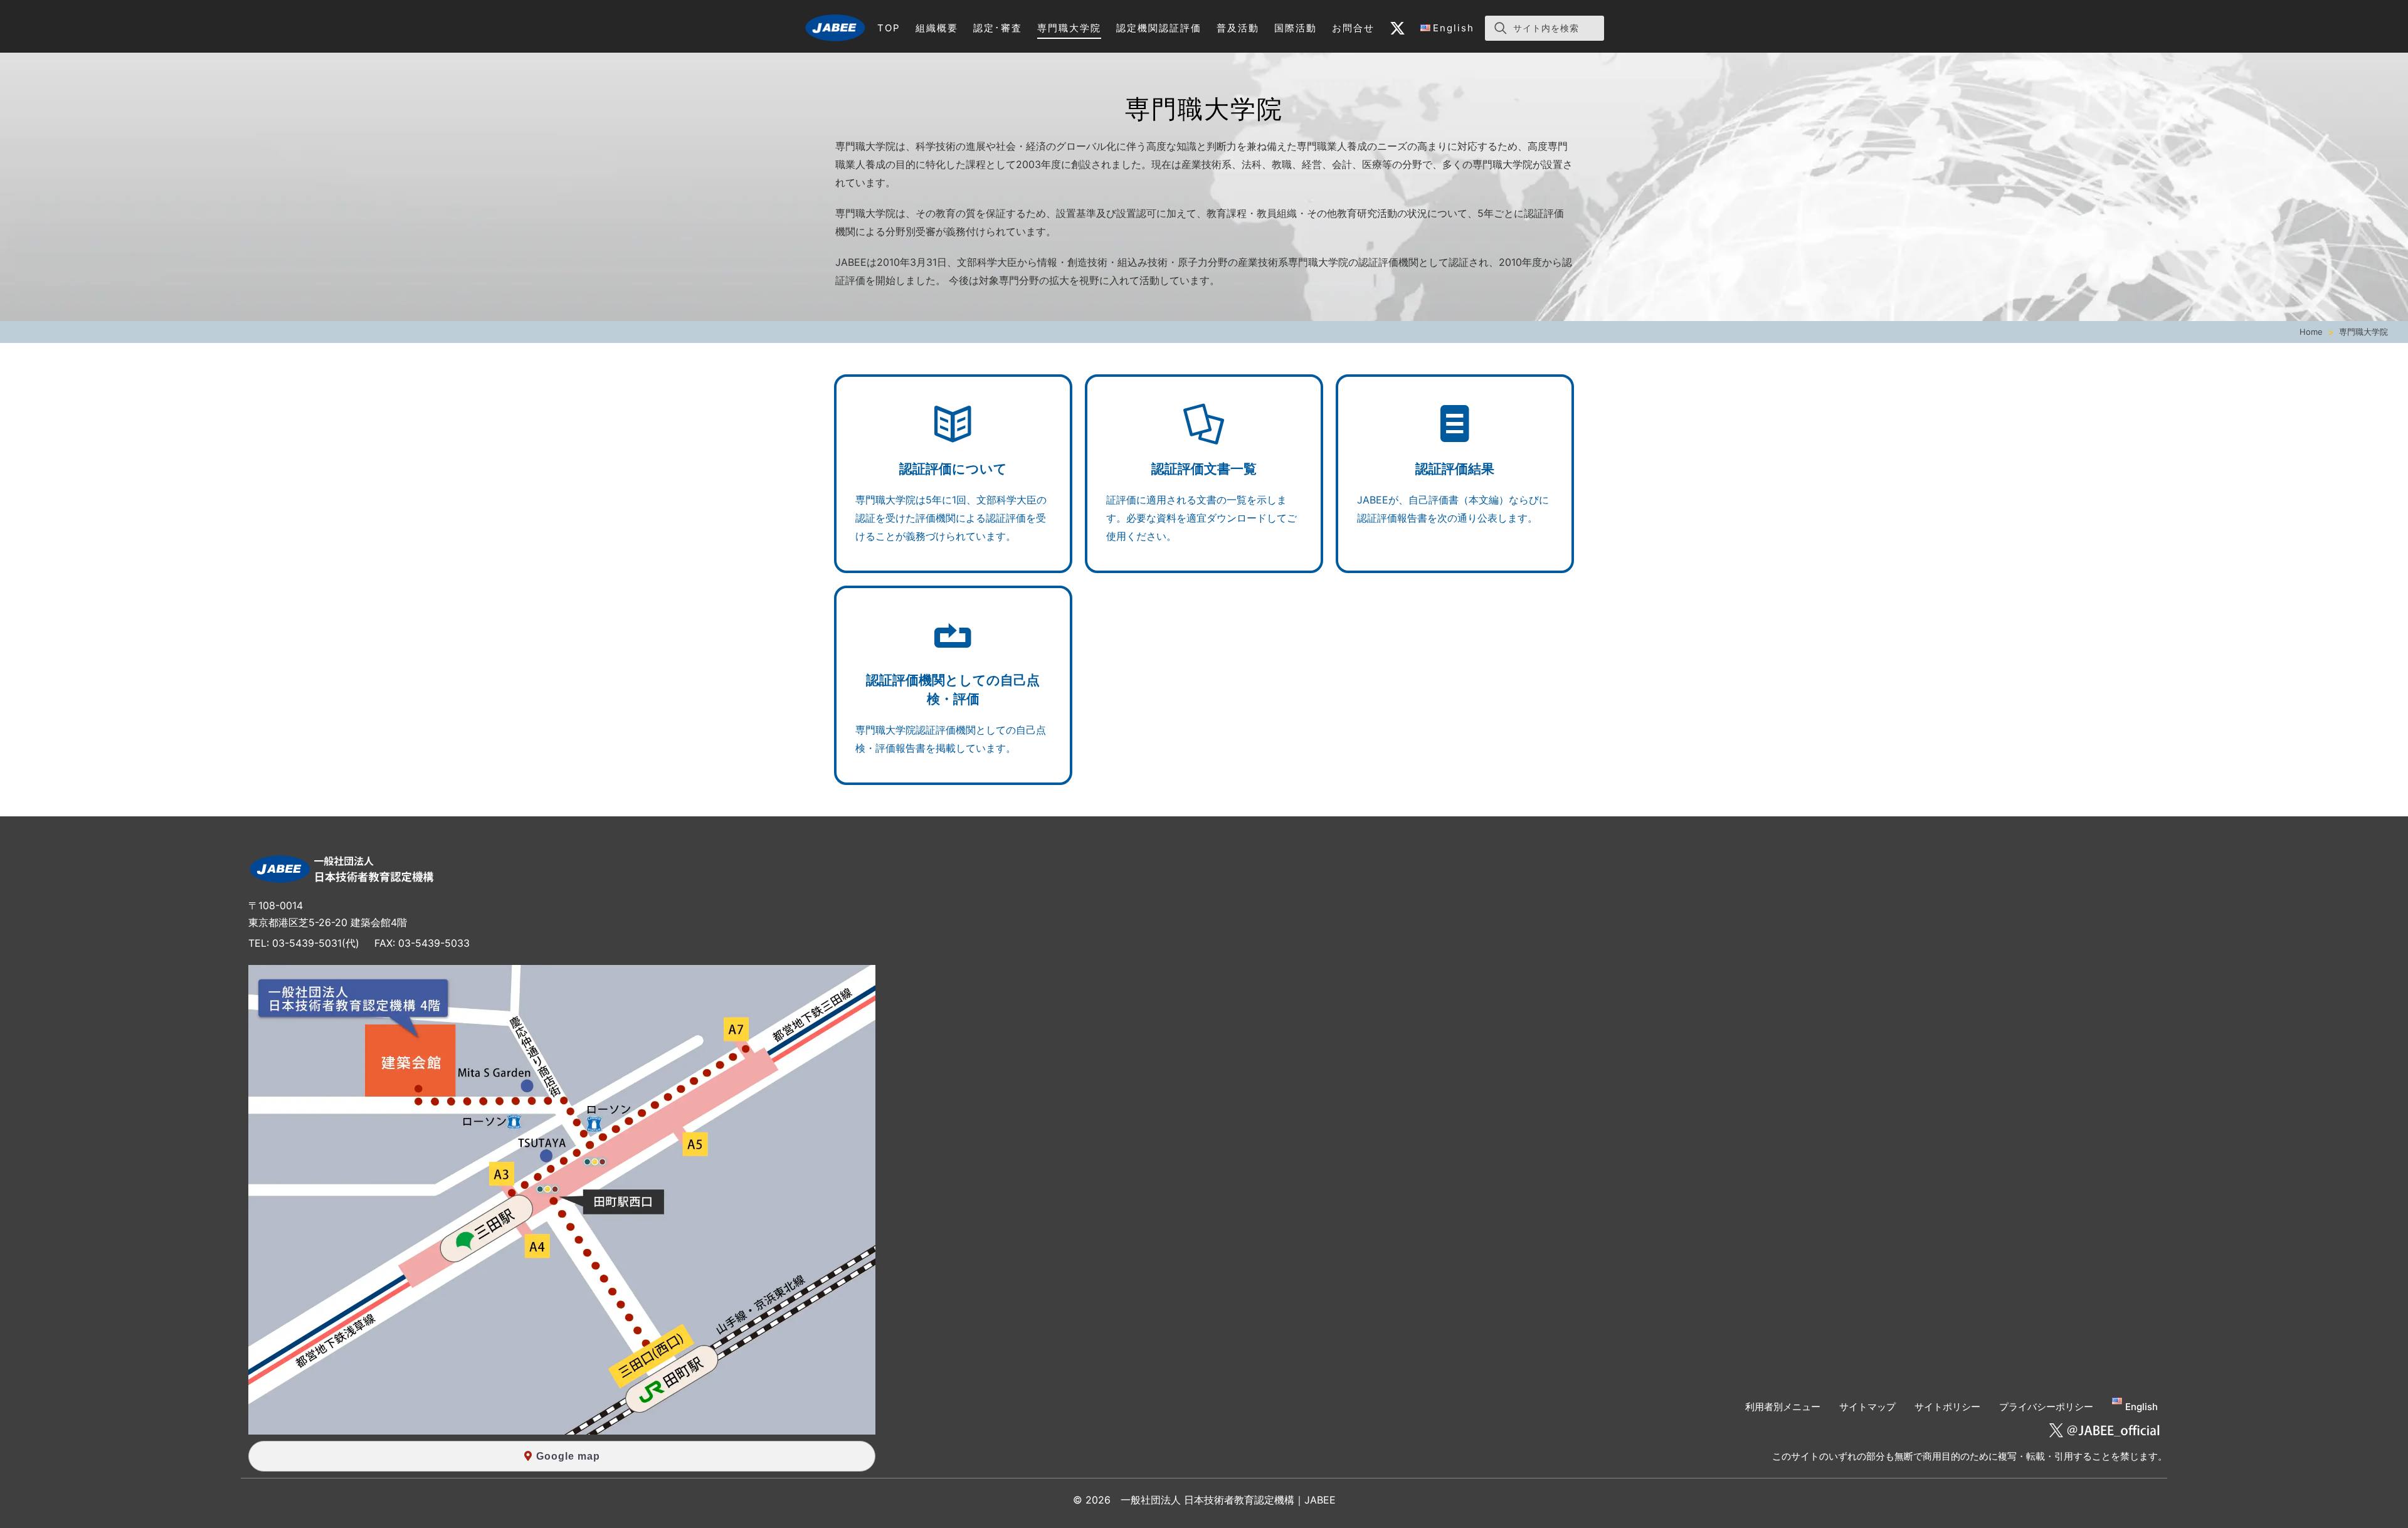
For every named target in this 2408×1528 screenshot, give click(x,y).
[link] (835, 28)
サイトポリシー (1947, 1407)
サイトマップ (1867, 1407)
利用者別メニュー (1783, 1407)
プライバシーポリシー (2046, 1407)
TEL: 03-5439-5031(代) (304, 943)
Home (2311, 332)
